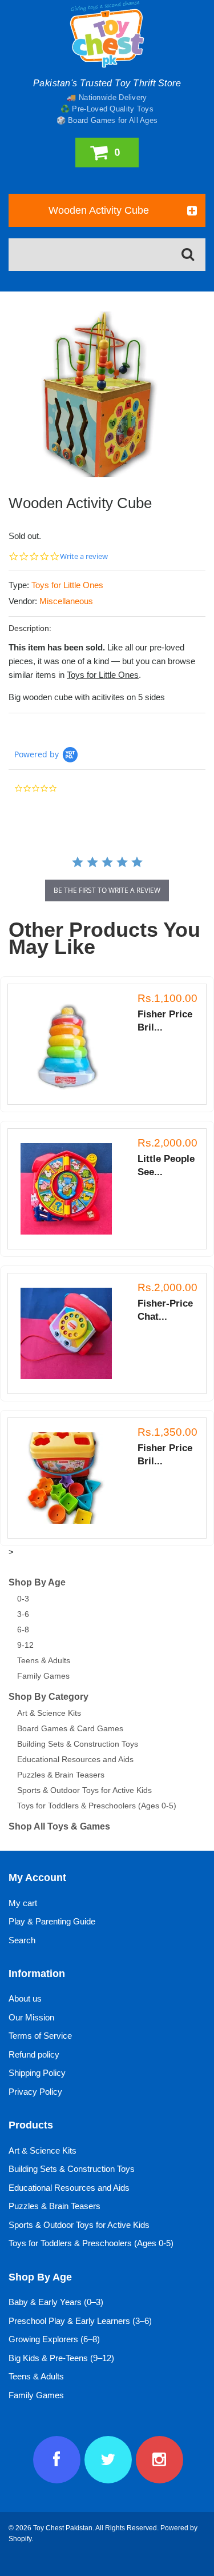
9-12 (25, 1645)
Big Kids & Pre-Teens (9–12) (61, 2358)
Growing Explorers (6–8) (54, 2339)
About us (25, 1998)
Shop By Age (37, 1582)
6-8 (23, 1630)
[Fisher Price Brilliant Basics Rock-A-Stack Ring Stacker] (72, 1044)
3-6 (23, 1614)
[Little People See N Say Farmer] (72, 1189)
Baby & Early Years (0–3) (56, 2302)
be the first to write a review (107, 890)
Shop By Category (49, 1697)
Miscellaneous (66, 601)
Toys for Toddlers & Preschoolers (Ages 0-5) (97, 1806)
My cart (23, 1903)
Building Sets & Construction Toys (78, 1744)
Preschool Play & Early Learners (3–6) (80, 2321)
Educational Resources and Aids (75, 1759)
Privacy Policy (35, 2092)
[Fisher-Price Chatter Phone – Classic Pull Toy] (72, 1333)
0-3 (23, 1599)
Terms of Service (40, 2036)
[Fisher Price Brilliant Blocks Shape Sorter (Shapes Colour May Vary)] (72, 1478)
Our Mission (31, 2017)
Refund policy (34, 2054)
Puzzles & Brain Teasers (61, 1775)
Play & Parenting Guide (52, 1921)
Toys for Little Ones (67, 585)
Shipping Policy (37, 2073)
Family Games (43, 1676)
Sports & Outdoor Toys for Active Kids (84, 1790)
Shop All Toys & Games (59, 1826)
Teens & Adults (44, 1660)
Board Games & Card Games (70, 1728)
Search (22, 1940)
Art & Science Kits (49, 1713)
